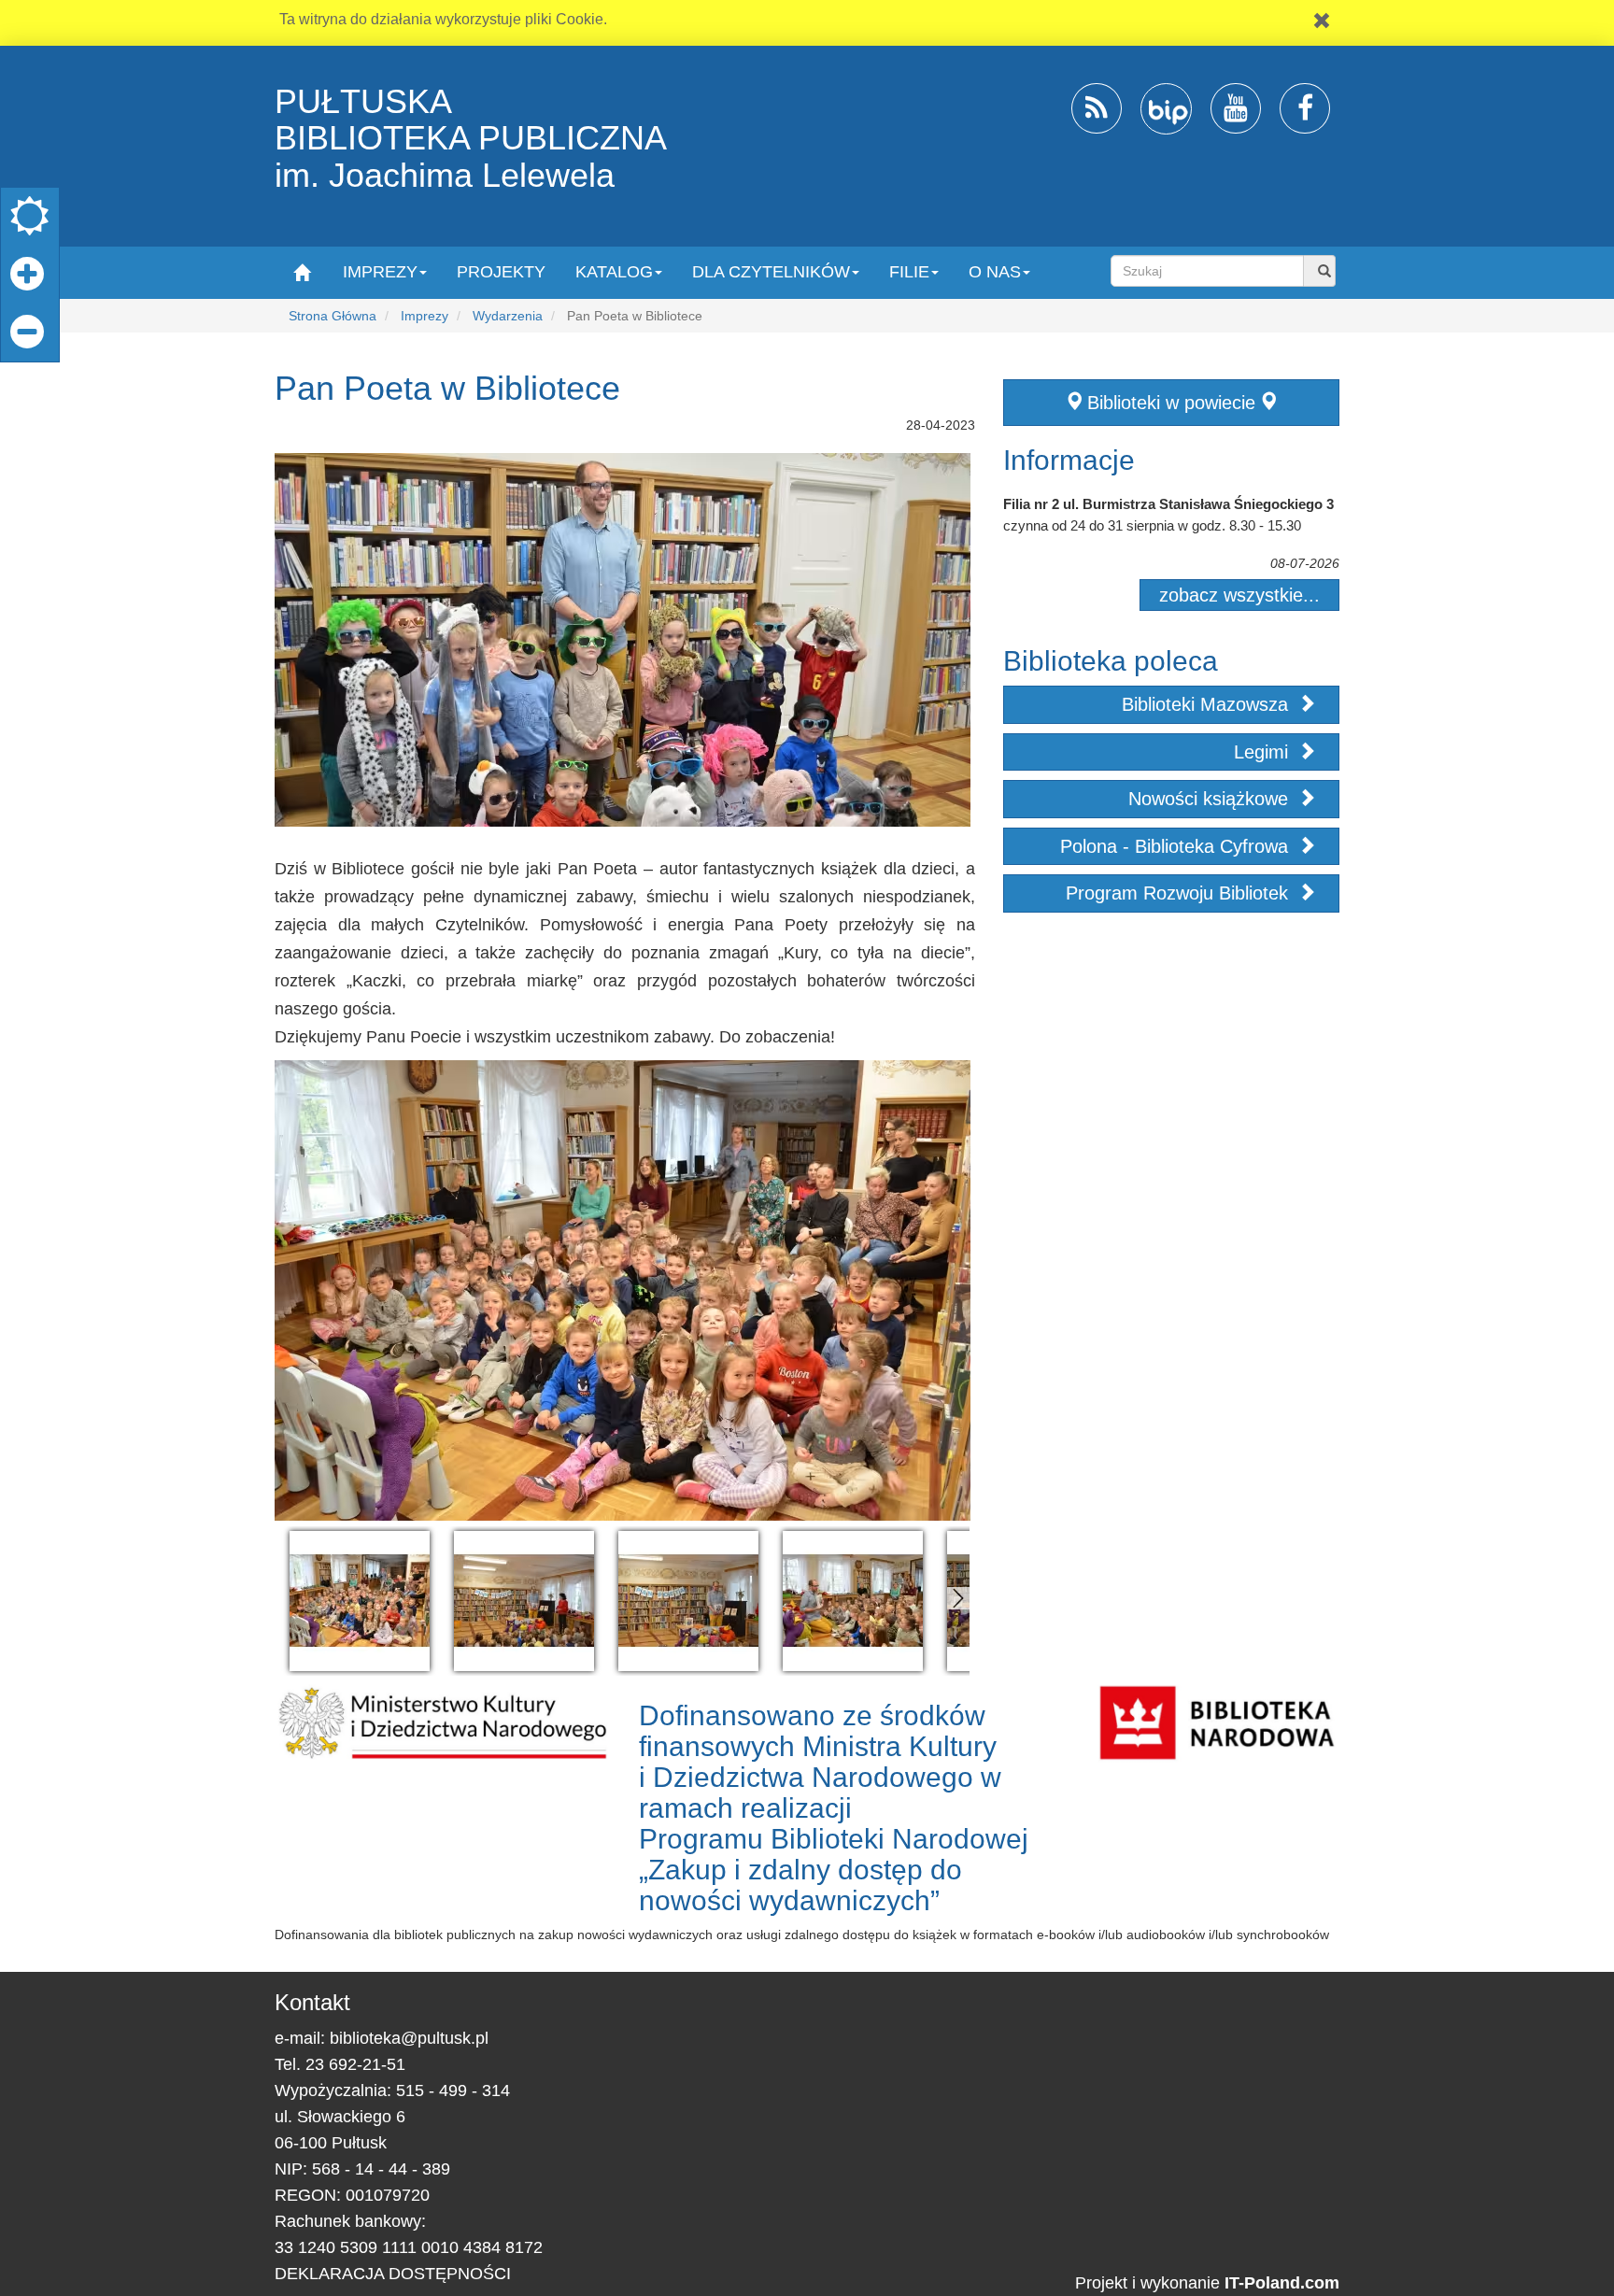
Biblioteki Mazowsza (1208, 704)
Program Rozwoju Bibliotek (1180, 893)
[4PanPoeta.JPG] (853, 1601)
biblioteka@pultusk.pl (409, 2038)
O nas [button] (995, 272)
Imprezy (425, 316)
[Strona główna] (301, 271)
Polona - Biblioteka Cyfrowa (1177, 846)
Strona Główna (333, 316)
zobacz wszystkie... (1239, 595)
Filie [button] (909, 272)
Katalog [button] (614, 272)
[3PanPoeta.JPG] (688, 1601)
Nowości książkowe (1211, 799)
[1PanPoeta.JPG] (360, 1601)
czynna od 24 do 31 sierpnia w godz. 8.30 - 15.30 (1152, 525)
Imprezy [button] (380, 272)
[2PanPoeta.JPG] (524, 1601)
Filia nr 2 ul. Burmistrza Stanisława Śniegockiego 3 (1168, 504)
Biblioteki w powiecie (1171, 403)
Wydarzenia (508, 316)
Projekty (501, 272)
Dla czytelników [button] (771, 272)
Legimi (1264, 752)
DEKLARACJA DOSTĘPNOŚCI (393, 2274)
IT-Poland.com (1282, 2283)
